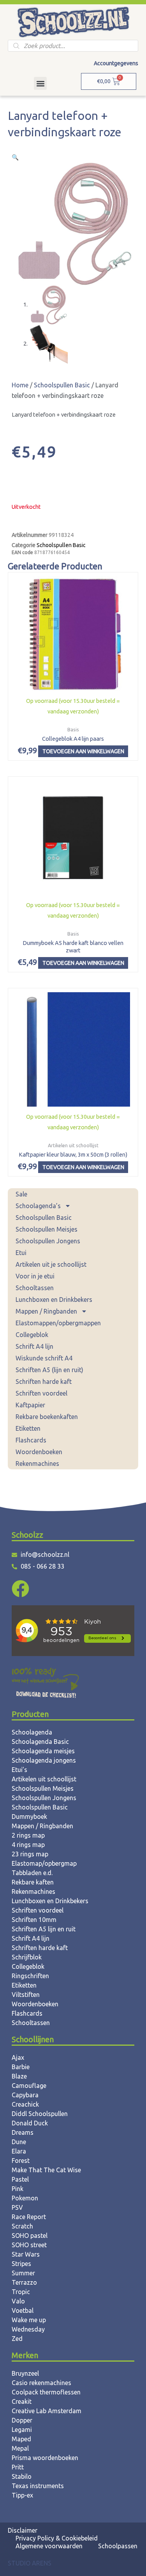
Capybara (25, 2095)
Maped (21, 2439)
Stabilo (22, 2476)
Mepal (20, 2448)
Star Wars (26, 2254)
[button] (40, 83)
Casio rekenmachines (41, 2383)
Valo (18, 2301)
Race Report (29, 2217)
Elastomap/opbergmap (44, 1863)
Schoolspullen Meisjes (47, 1229)
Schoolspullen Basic (44, 1218)
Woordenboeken (39, 1452)
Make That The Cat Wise (46, 2170)
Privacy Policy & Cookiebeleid (57, 2538)
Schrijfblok (27, 1957)
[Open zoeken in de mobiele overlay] (73, 46)
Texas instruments (38, 2486)
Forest (21, 2161)
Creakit (22, 2401)
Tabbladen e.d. (32, 1873)
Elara (19, 2151)
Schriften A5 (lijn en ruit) (49, 1370)
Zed (17, 2339)
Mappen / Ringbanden (46, 1311)
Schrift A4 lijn (34, 1346)
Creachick (25, 2104)
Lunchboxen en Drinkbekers (54, 1300)
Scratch (22, 2226)
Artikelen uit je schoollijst (51, 1264)
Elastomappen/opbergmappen (58, 1323)
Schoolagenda (32, 1732)
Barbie (21, 2067)
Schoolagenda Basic (40, 1742)
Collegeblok (32, 1335)
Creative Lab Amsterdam (47, 2411)
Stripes (21, 2264)
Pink (18, 2189)
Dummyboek (29, 1817)
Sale (21, 1194)
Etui (21, 1253)
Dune (19, 2142)
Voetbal (23, 2310)
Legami (22, 2430)
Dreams (23, 2132)
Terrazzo (24, 2282)
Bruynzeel (25, 2373)
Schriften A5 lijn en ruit (44, 1929)
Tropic (21, 2292)
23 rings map (30, 1854)
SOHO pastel (30, 2236)
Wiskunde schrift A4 (44, 1358)
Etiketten (28, 1428)
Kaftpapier (30, 1405)
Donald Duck (30, 2123)
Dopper (22, 2420)
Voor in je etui (35, 1276)
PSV (17, 2207)
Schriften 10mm (34, 1920)
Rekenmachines (37, 1464)
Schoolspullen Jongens (48, 1241)
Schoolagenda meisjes (43, 1751)
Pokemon (25, 2198)
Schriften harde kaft (44, 1382)
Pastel (20, 2179)
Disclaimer (23, 2530)
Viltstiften (26, 1995)
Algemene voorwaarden (49, 2546)
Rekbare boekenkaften (47, 1417)
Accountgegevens (116, 63)
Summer (23, 2273)
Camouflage (29, 2086)
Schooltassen (35, 1288)
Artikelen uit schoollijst (44, 1779)
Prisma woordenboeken (45, 2458)
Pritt (18, 2467)
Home (20, 385)
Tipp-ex (22, 2495)
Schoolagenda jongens (44, 1760)
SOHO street (29, 2245)
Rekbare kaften (33, 1882)
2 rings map (28, 1835)
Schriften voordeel (41, 1393)
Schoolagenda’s (38, 1206)
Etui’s (19, 1770)
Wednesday (28, 2329)
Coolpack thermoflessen (46, 2392)
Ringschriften (30, 1976)
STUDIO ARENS (30, 2563)
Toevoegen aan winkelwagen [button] (83, 751)
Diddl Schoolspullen (40, 2114)
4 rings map (28, 1845)
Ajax (18, 2057)
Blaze (19, 2076)
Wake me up (29, 2320)
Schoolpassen (118, 2546)
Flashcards (31, 1440)
